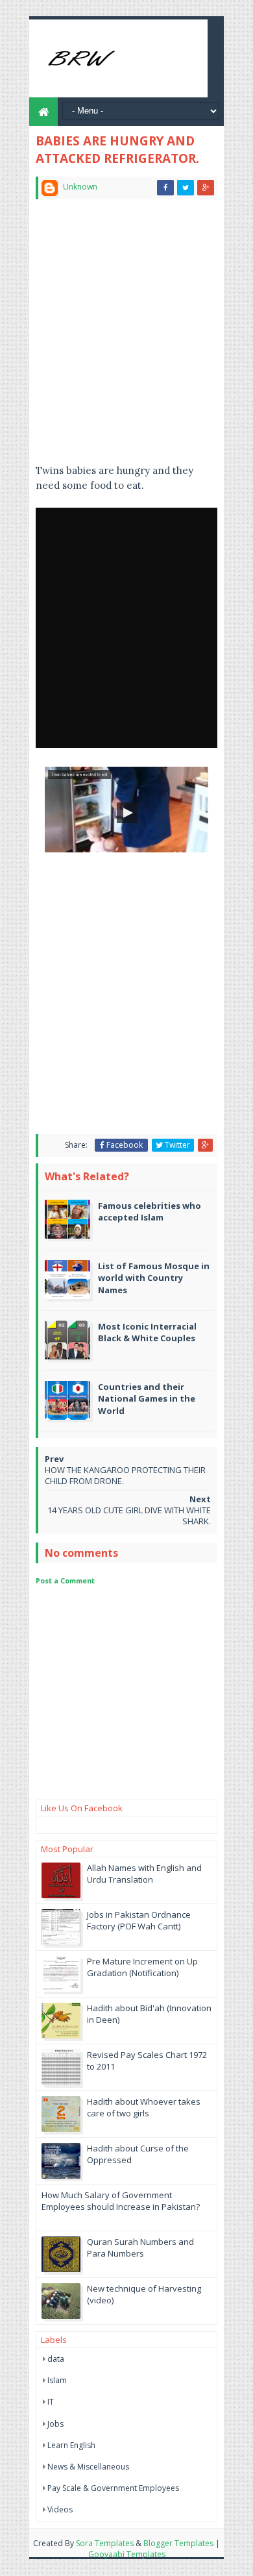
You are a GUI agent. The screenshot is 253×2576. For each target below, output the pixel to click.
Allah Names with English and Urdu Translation (144, 1874)
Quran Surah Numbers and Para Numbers (140, 2248)
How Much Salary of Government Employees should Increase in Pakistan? (121, 2201)
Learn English (71, 2445)
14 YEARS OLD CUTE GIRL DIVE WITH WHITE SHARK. (129, 1516)
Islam (57, 2380)
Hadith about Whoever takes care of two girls (144, 2107)
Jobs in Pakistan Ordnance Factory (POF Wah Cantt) (139, 1920)
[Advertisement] (126, 337)
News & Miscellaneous (88, 2467)
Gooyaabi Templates (127, 2554)
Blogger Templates (178, 2543)
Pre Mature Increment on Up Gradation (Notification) (142, 1967)
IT (51, 2402)
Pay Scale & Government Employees (113, 2488)
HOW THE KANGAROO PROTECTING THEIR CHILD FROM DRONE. (125, 1475)
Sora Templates (105, 2543)
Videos (60, 2509)
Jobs (55, 2424)
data (56, 2359)
